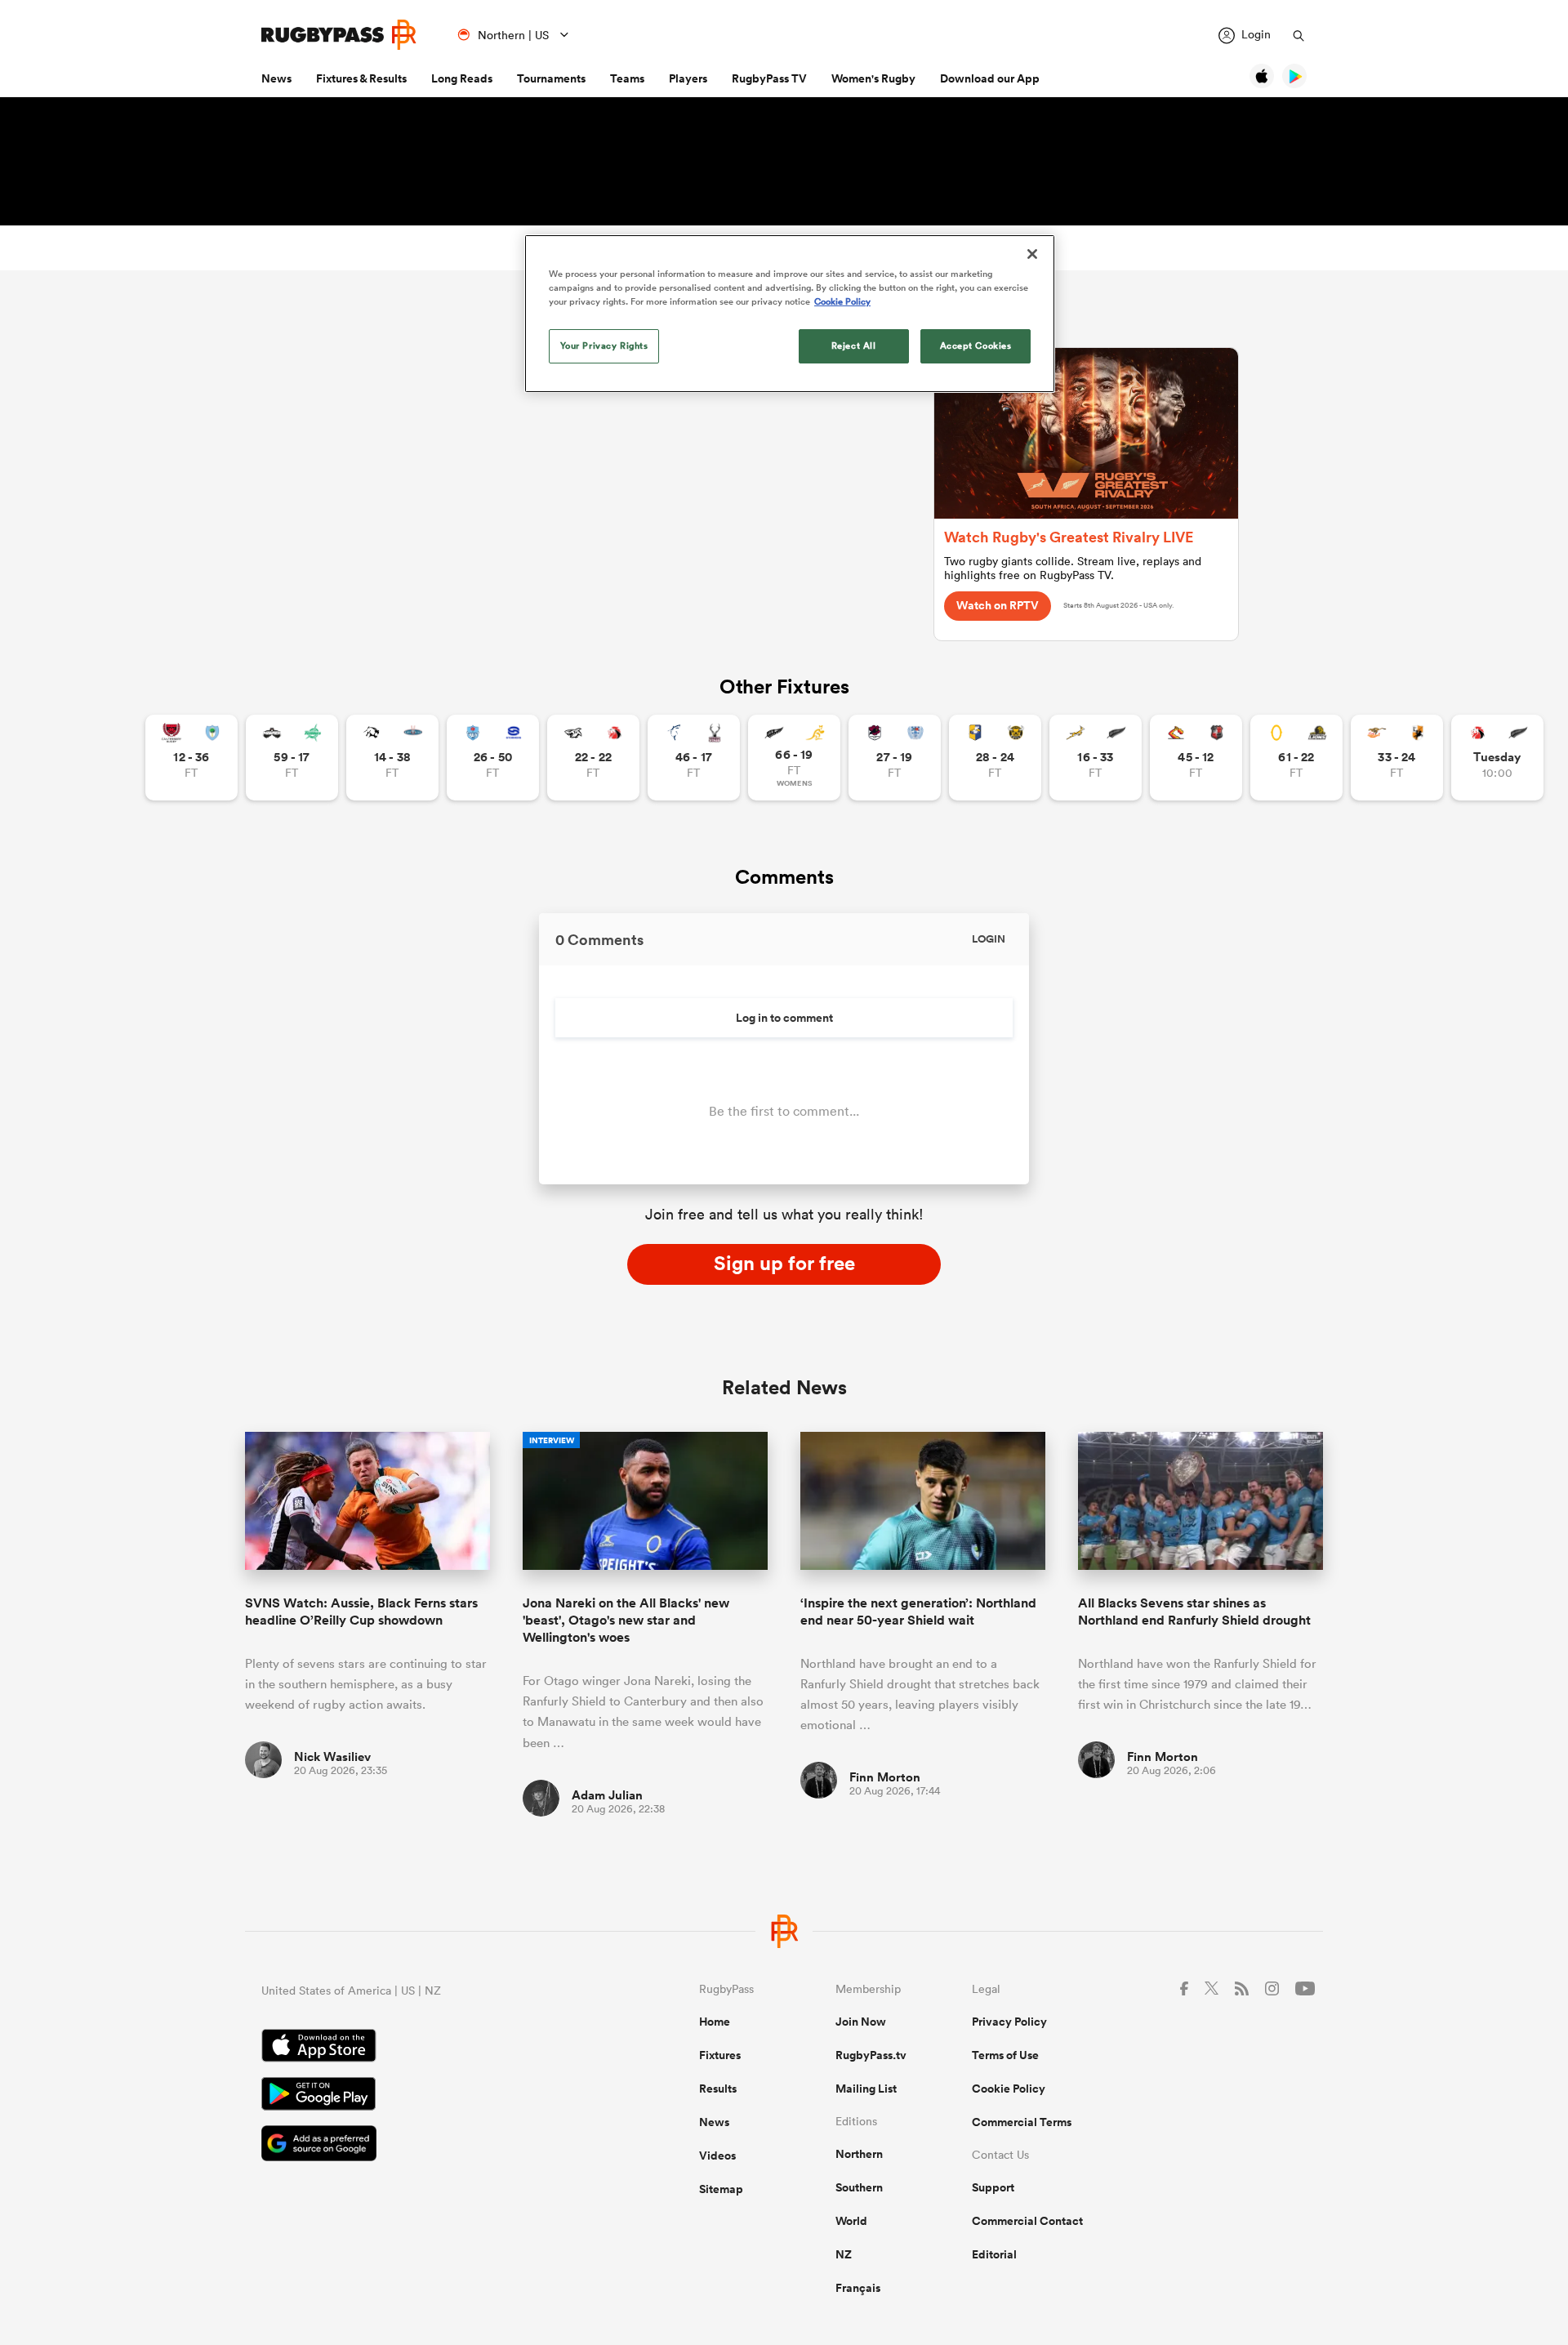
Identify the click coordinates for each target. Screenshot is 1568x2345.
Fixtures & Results (361, 78)
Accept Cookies (976, 346)
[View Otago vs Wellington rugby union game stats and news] (1296, 758)
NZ (844, 2254)
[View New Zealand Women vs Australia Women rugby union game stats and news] (794, 758)
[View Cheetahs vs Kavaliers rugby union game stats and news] (1397, 758)
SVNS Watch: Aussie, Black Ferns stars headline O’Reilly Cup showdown (361, 1612)
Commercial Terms (1022, 2122)
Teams (627, 78)
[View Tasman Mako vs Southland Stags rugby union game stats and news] (694, 758)
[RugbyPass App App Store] (423, 2048)
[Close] (1032, 254)
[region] (790, 314)
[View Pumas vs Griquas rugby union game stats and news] (392, 758)
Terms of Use (1005, 2055)
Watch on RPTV (998, 605)
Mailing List (866, 2089)
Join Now (861, 2022)
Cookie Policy (1009, 2089)
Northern (859, 2154)
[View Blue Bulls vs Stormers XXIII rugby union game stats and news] (493, 758)
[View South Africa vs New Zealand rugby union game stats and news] (1096, 758)
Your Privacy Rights (604, 346)
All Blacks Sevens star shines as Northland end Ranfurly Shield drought (1194, 1612)
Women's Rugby (873, 78)
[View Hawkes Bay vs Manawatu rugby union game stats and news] (292, 758)
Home (715, 2022)
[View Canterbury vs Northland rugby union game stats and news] (192, 758)
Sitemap (721, 2189)
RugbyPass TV (769, 78)
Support (993, 2187)
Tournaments (551, 78)
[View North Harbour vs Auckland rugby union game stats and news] (895, 758)
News (276, 78)
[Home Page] (339, 35)
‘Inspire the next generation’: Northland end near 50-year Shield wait (918, 1612)
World (851, 2221)
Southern (859, 2187)
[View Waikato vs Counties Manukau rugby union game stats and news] (1196, 758)
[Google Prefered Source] (423, 2145)
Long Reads (462, 78)
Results (718, 2089)
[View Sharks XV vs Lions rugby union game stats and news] (593, 758)
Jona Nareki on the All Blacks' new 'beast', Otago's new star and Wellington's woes (626, 1621)
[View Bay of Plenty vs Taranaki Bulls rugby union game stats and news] (995, 758)
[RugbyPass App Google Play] (423, 2096)
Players (688, 78)
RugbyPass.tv (871, 2055)
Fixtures (720, 2055)
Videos (717, 2156)
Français (858, 2288)
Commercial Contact (1027, 2221)
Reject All (854, 346)
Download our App (990, 78)
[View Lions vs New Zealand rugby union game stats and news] (1497, 758)
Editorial (994, 2254)
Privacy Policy (1009, 2022)
